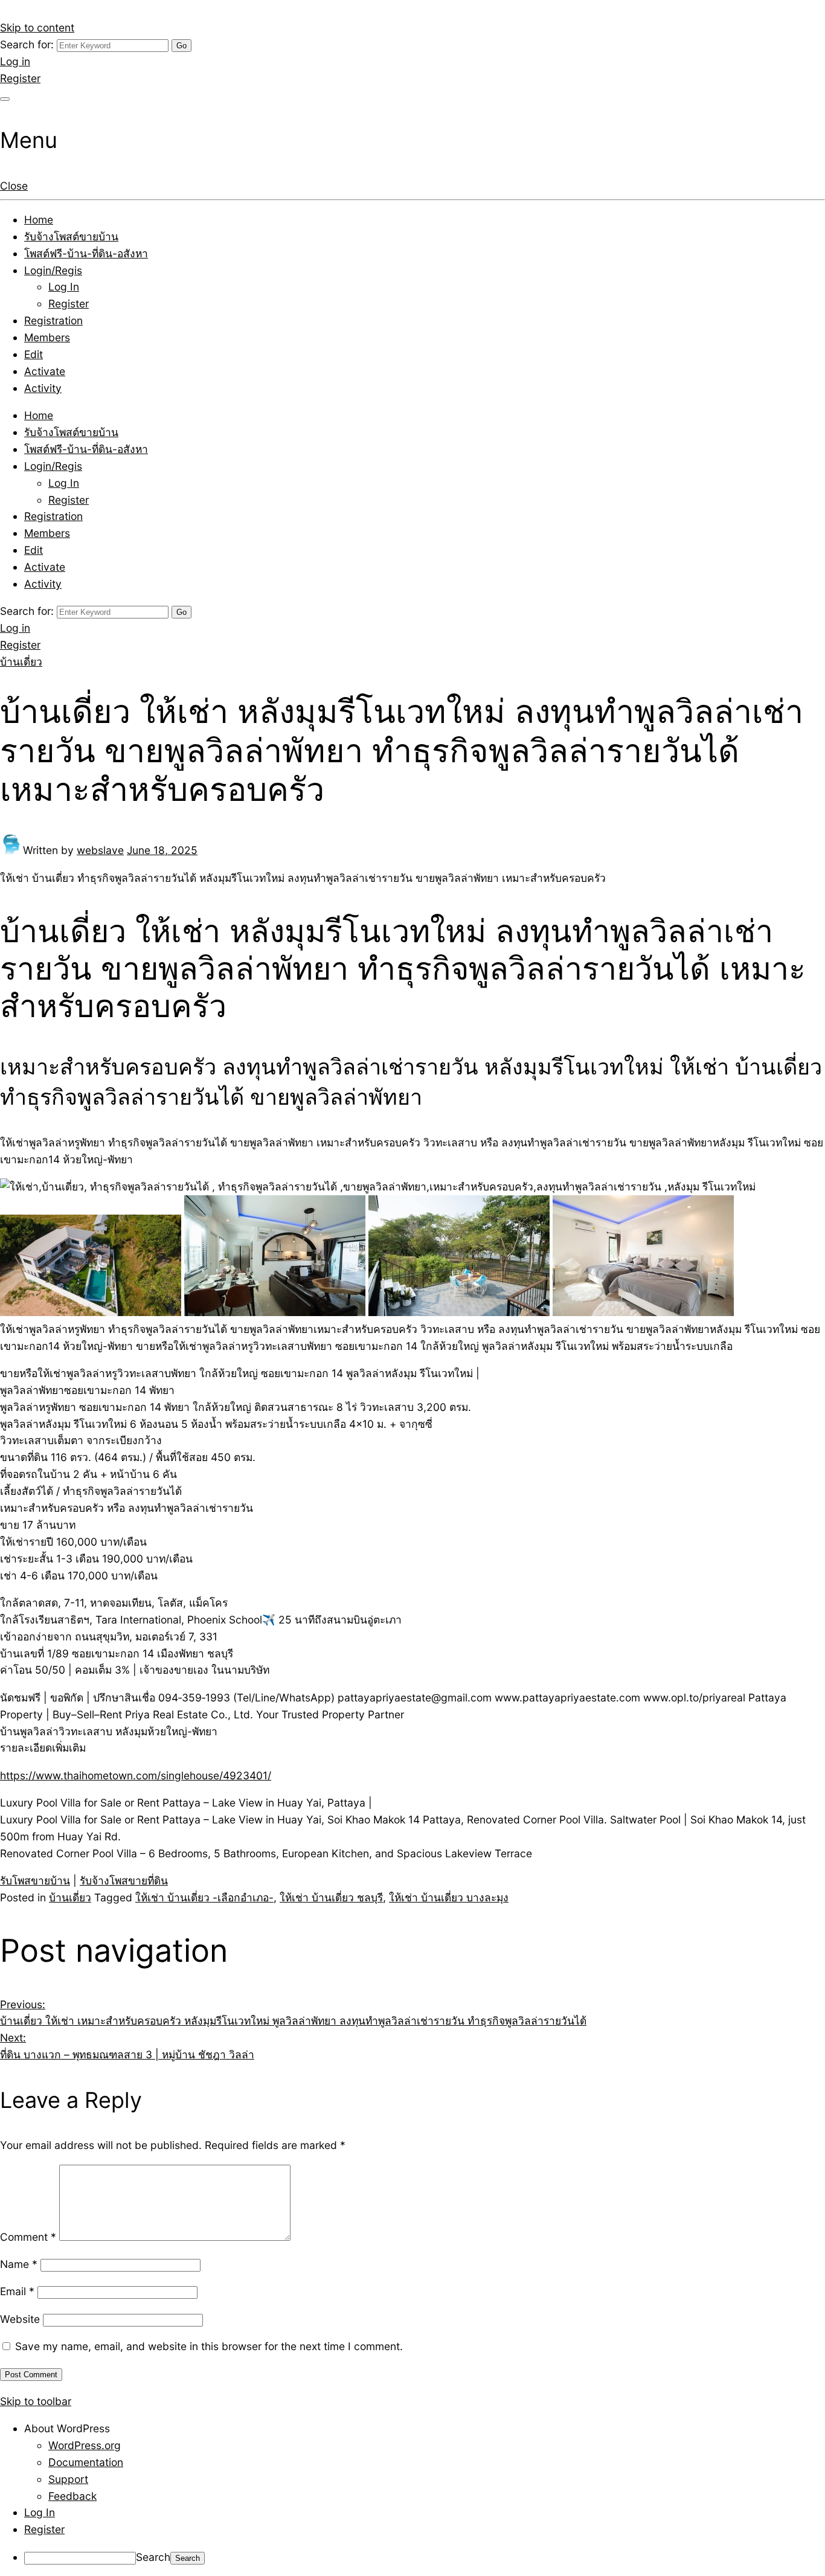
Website (20, 2319)
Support (68, 2479)
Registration (53, 320)
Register (20, 78)
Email (17, 2291)
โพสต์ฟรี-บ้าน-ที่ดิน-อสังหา (86, 253)
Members (47, 337)
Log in (15, 61)
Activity (43, 388)
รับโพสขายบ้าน (35, 1881)
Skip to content (37, 27)
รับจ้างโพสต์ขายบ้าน (71, 236)
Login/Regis (53, 270)
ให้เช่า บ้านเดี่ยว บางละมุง (449, 1897)
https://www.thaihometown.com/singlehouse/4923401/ (136, 1775)
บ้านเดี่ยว (21, 662)
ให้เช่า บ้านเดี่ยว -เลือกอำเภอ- (204, 1897)
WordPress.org (85, 2445)
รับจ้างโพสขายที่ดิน (124, 1881)
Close (14, 186)
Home (39, 220)
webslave (100, 850)
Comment (28, 2237)
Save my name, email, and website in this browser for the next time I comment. (209, 2346)
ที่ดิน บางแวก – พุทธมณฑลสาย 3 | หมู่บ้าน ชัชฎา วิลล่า (127, 2046)
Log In (64, 287)
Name (19, 2264)
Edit (34, 354)
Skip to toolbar (36, 2401)
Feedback (72, 2496)
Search (153, 2557)
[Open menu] (5, 99)
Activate (45, 371)
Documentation (86, 2462)
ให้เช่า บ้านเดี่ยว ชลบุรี (331, 1897)
